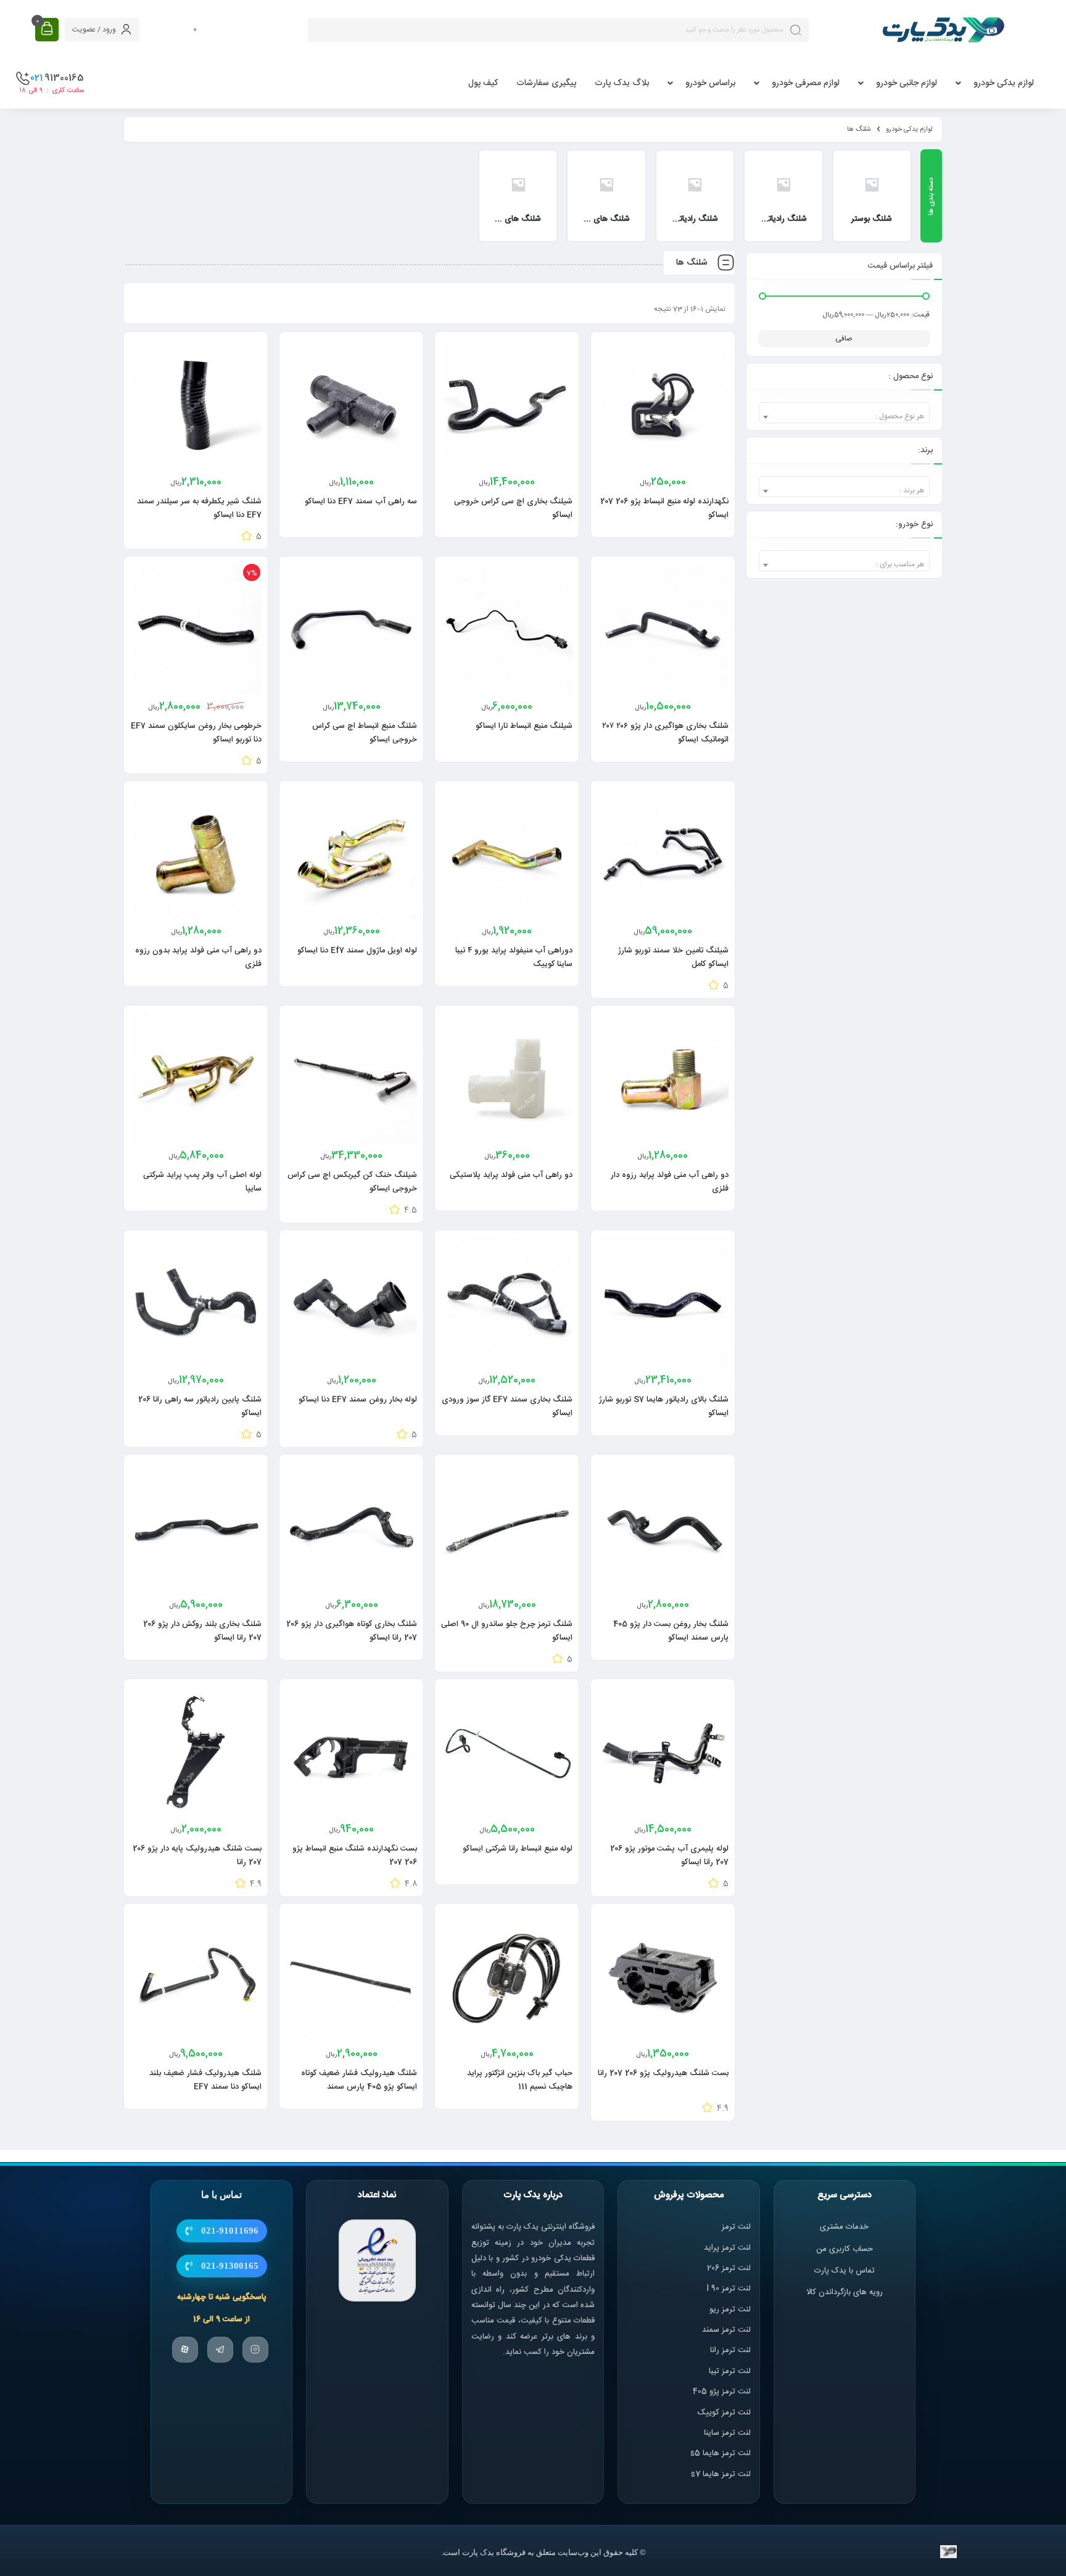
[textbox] (844, 417)
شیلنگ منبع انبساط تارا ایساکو (524, 726)
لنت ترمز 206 (729, 2268)
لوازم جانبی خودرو (907, 83)
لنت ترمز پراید (727, 2248)
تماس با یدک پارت (845, 2271)
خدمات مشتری (844, 2227)
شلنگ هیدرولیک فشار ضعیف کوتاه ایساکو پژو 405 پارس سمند (359, 2080)
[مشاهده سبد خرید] (47, 29)
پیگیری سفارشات (546, 83)
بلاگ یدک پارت (622, 83)
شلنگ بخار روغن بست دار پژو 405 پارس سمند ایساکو (671, 1631)
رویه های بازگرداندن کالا (845, 2292)
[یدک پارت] (943, 30)
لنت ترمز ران (731, 2350)
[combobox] (844, 413)
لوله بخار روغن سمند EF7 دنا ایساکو (358, 1400)
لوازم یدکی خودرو (1004, 83)
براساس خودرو (710, 83)
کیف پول (483, 83)
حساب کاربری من (845, 2249)
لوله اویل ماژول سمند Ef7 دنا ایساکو (357, 951)
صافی (844, 339)
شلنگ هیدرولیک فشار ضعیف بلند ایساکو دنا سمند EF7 (205, 2080)
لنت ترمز (736, 2227)
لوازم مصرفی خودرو (806, 83)
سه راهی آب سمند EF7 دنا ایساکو (361, 502)
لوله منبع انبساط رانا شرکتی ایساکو (518, 1849)
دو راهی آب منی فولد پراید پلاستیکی (511, 1175)
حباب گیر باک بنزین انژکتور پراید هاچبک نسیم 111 (520, 2080)
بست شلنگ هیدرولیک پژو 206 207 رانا (663, 2073)
